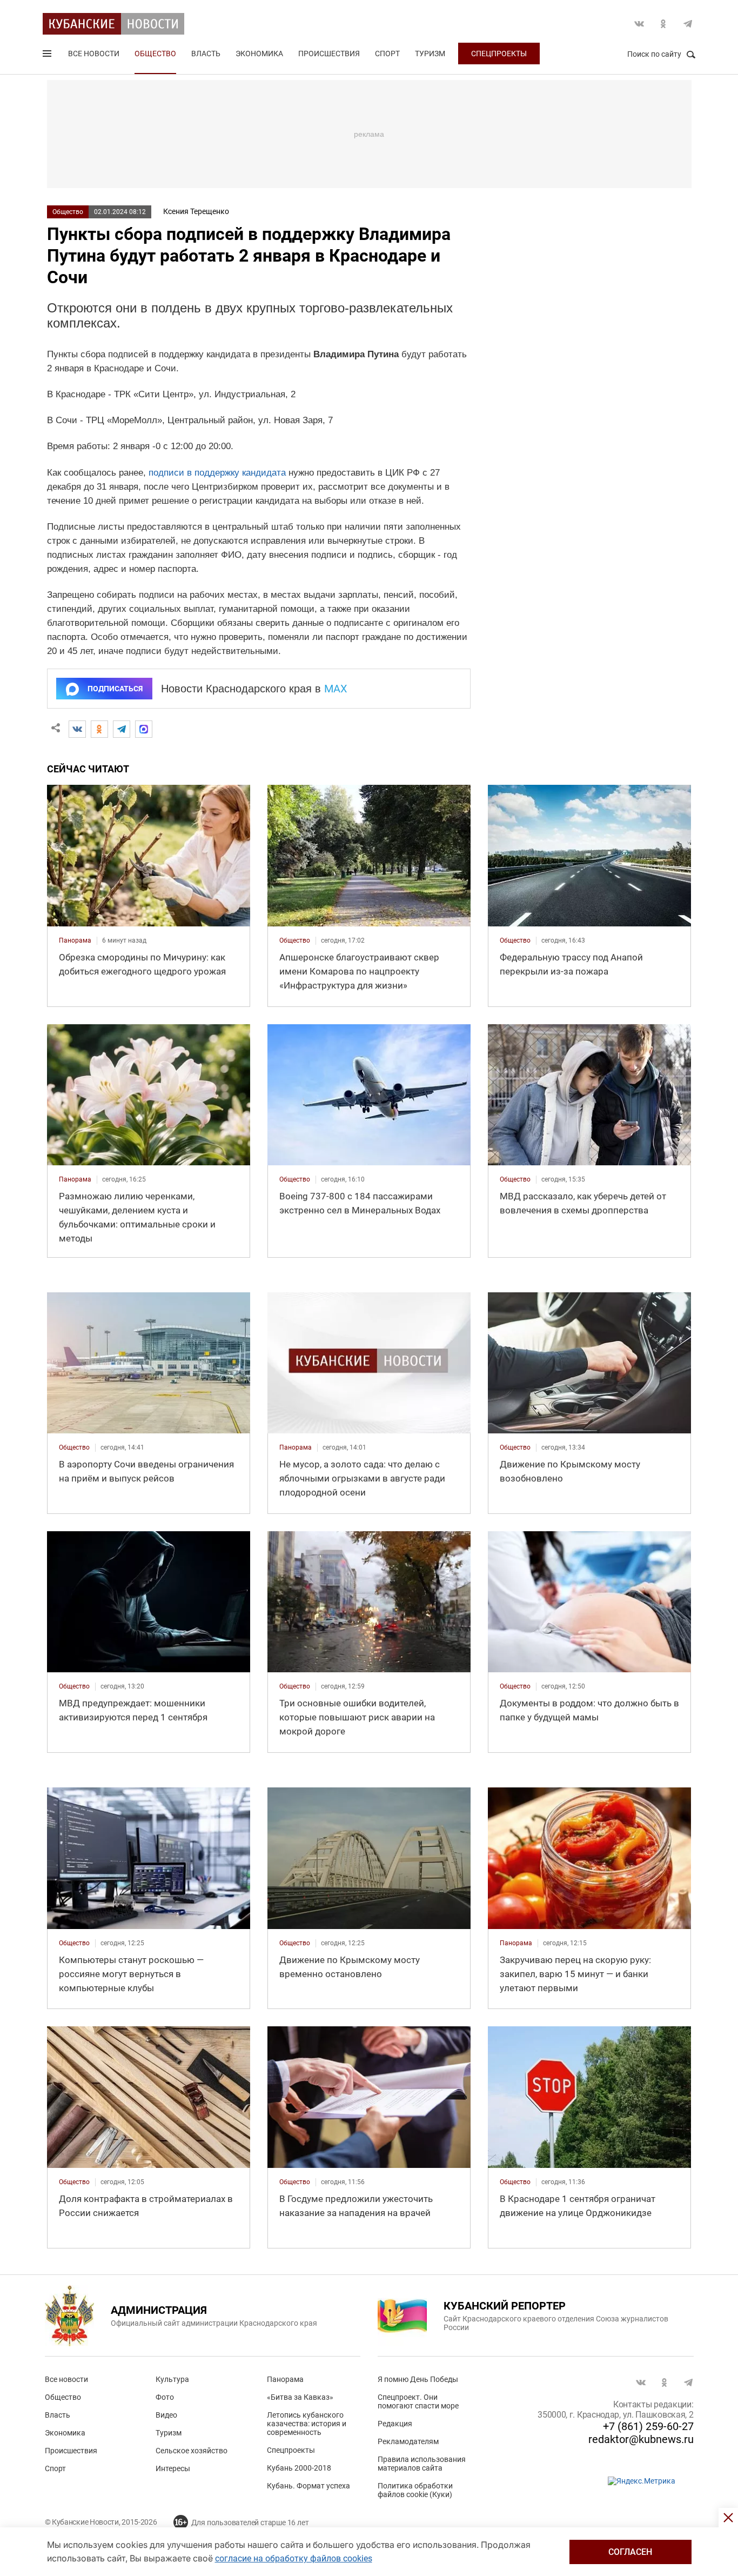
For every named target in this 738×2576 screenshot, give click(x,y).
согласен (630, 2552)
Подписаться (115, 689)
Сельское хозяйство (192, 2451)
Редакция (395, 2424)
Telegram (688, 24)
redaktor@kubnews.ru (641, 2439)
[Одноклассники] (99, 729)
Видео (166, 2415)
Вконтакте (639, 24)
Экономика (259, 54)
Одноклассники (663, 24)
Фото (165, 2397)
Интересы (173, 2468)
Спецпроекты (499, 54)
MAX (336, 689)
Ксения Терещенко (196, 211)
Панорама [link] (75, 940)
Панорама (285, 2379)
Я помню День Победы (418, 2379)
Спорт (387, 54)
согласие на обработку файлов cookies (294, 2558)
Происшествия (329, 54)
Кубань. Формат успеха (308, 2486)
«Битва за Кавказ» (300, 2397)
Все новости (94, 54)
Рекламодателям (408, 2441)
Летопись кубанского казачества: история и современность (307, 2424)
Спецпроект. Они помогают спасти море (418, 2401)
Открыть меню (48, 56)
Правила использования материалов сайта (422, 2464)
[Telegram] (122, 729)
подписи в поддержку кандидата (217, 473)
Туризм (430, 54)
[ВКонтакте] (77, 729)
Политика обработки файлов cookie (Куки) (415, 2490)
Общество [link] (295, 940)
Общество (155, 54)
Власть (206, 54)
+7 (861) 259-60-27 (648, 2426)
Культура (172, 2379)
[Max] (144, 729)
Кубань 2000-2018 (299, 2468)
